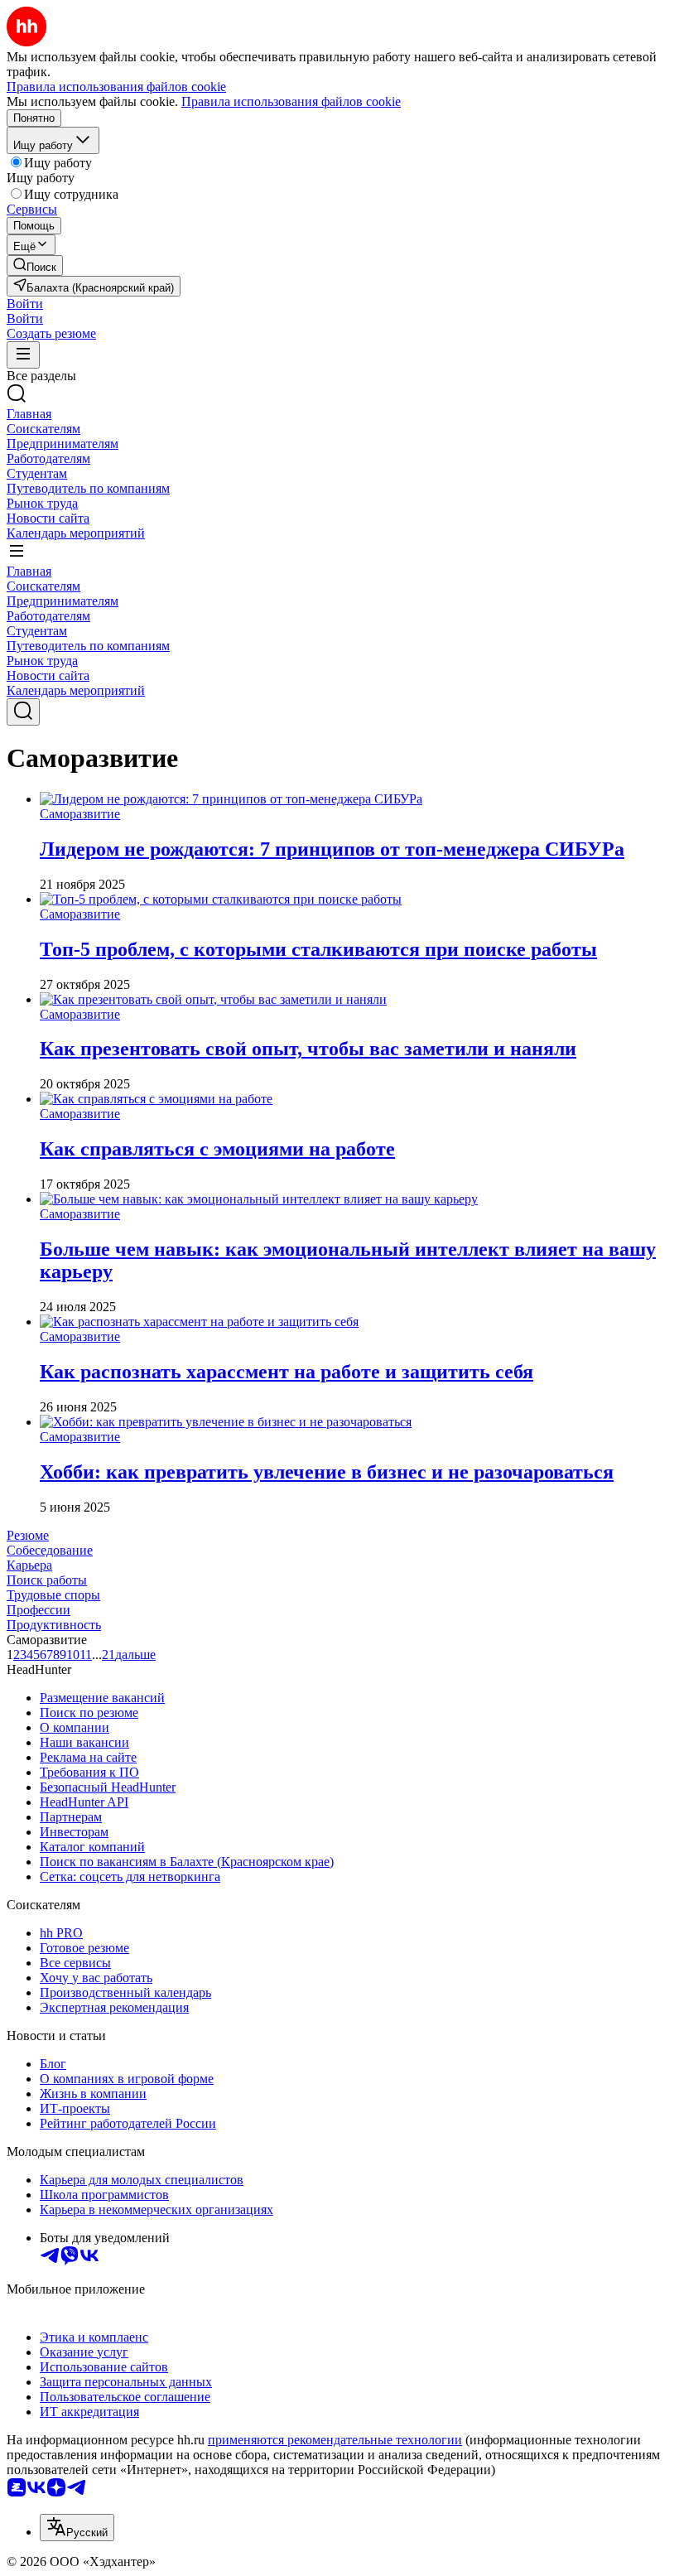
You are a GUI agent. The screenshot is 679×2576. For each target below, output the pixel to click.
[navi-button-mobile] (23, 355)
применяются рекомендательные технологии (335, 2440)
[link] (35, 265)
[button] (25, 304)
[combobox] (77, 2528)
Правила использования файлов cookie (291, 101)
